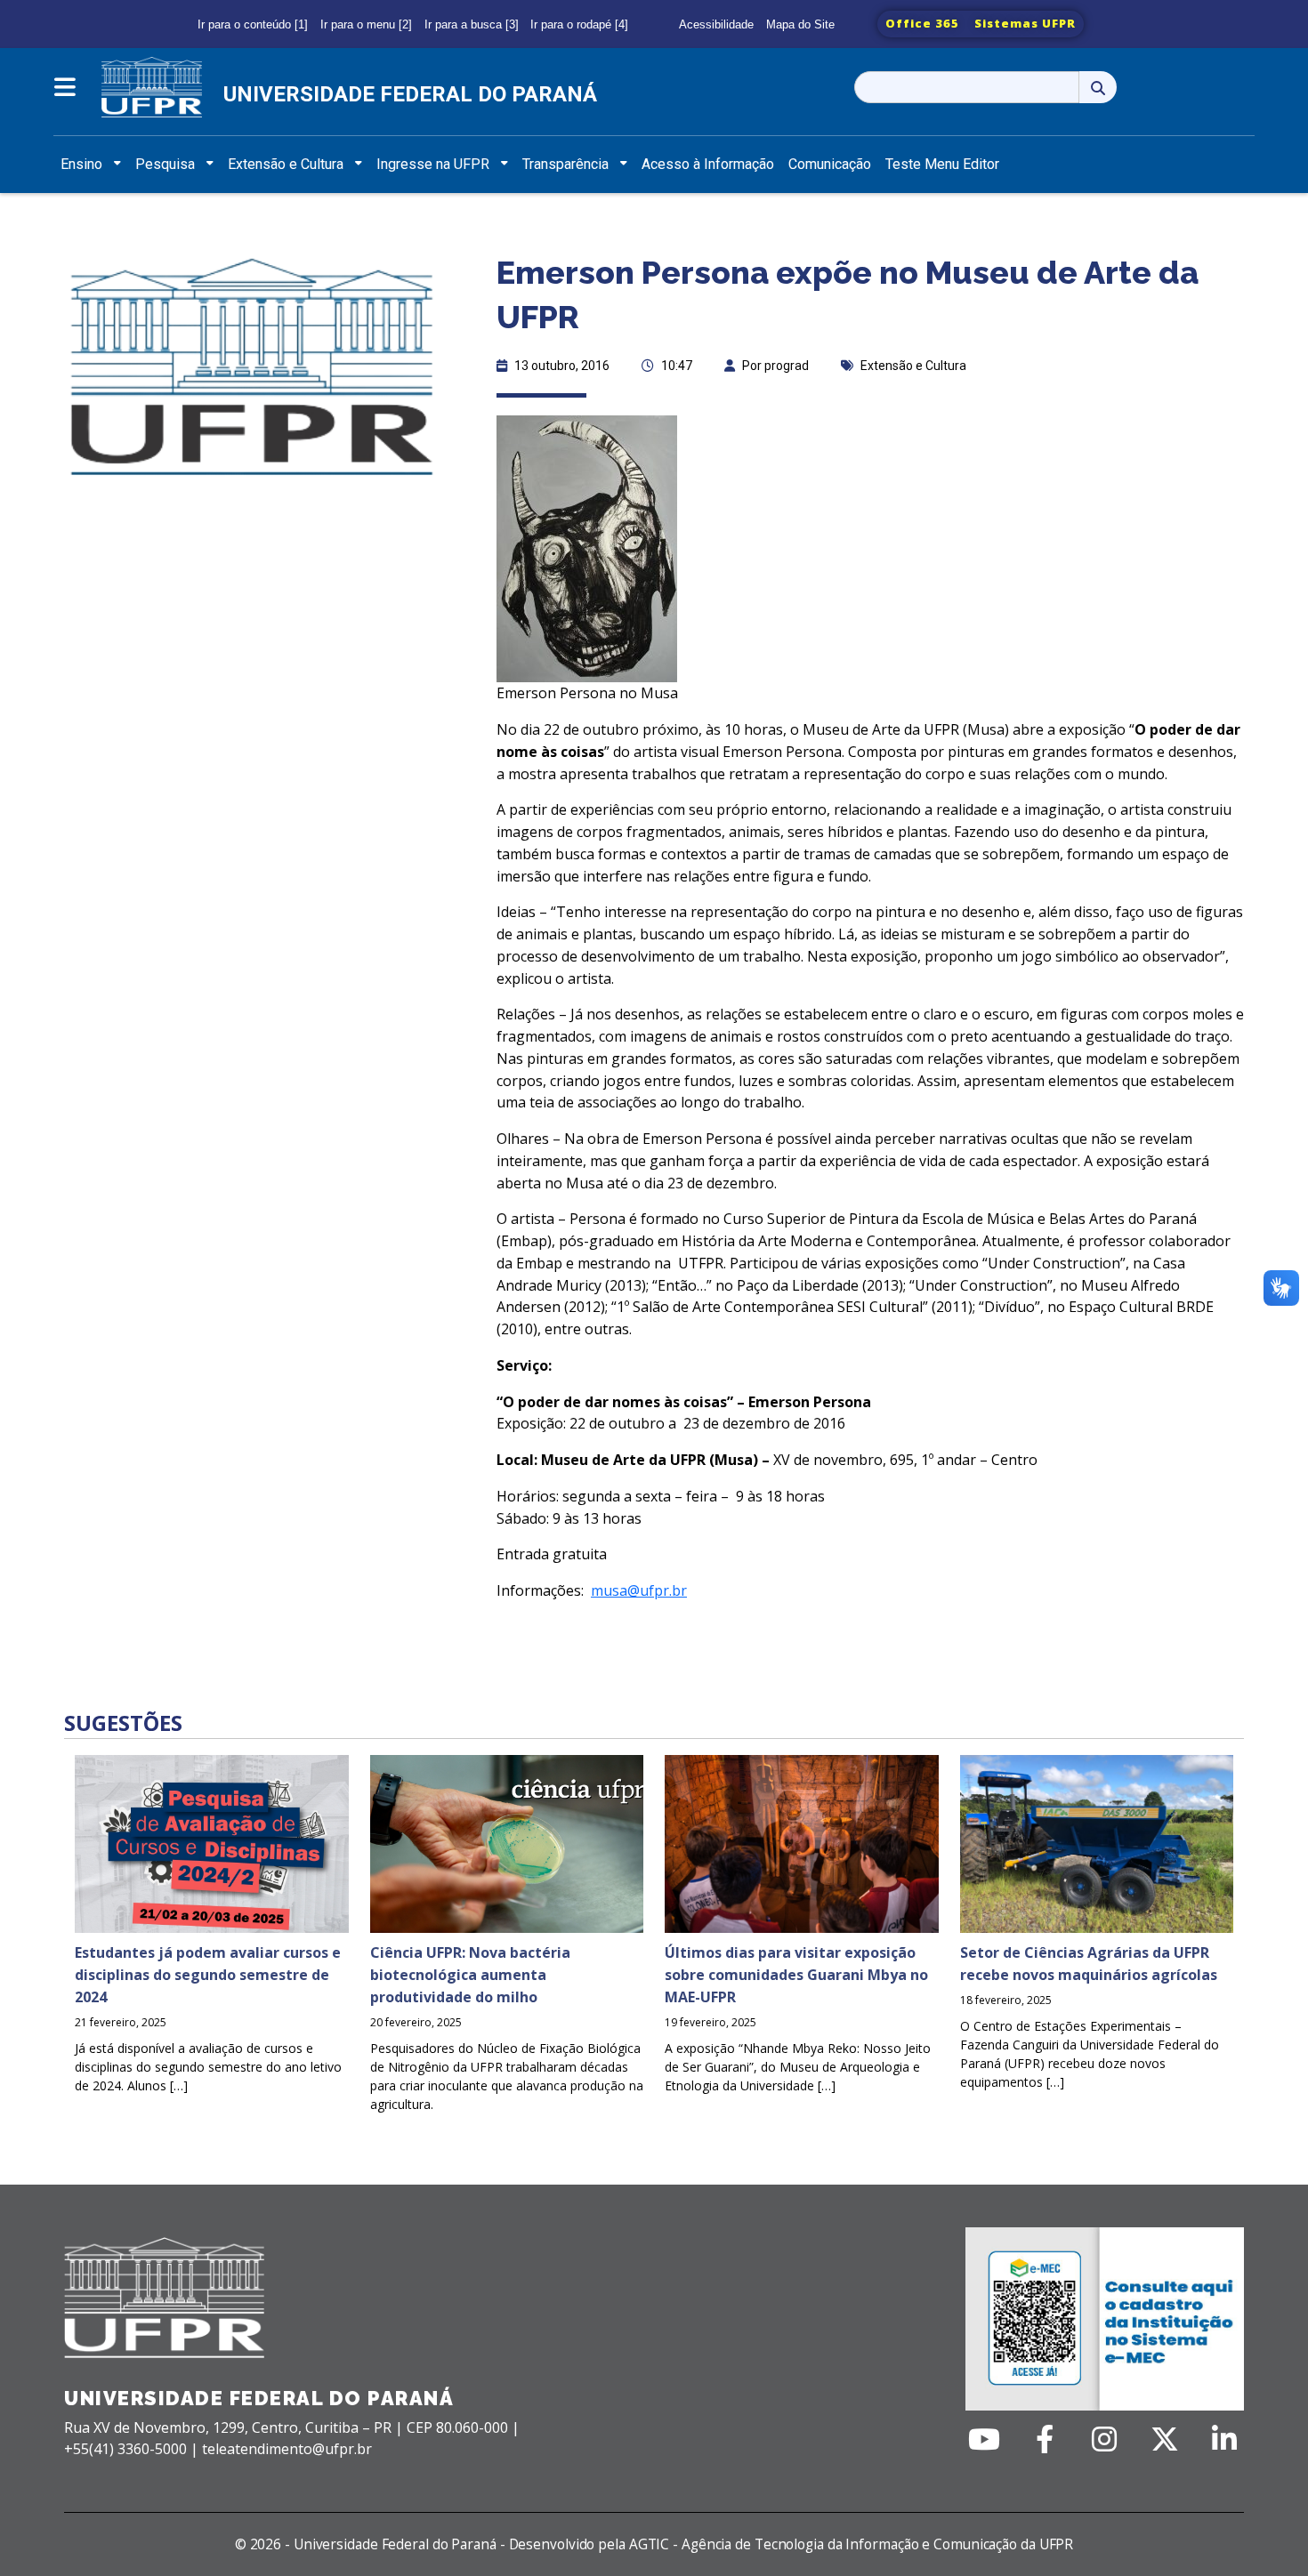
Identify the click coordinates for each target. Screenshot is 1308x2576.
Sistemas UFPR (1025, 23)
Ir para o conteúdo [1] (253, 24)
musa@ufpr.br (639, 1590)
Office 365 (922, 23)
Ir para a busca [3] (472, 24)
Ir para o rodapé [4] (579, 24)
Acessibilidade (716, 24)
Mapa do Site (800, 24)
